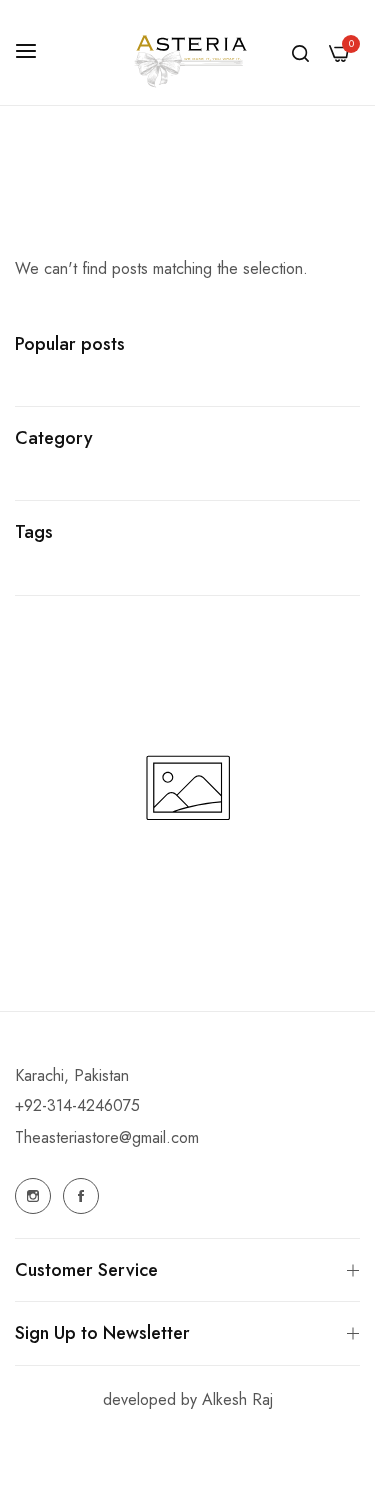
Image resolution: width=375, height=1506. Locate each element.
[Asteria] (188, 52)
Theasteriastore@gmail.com (107, 1137)
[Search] (300, 53)
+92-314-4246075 (77, 1105)
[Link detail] (33, 1196)
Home (162, 202)
